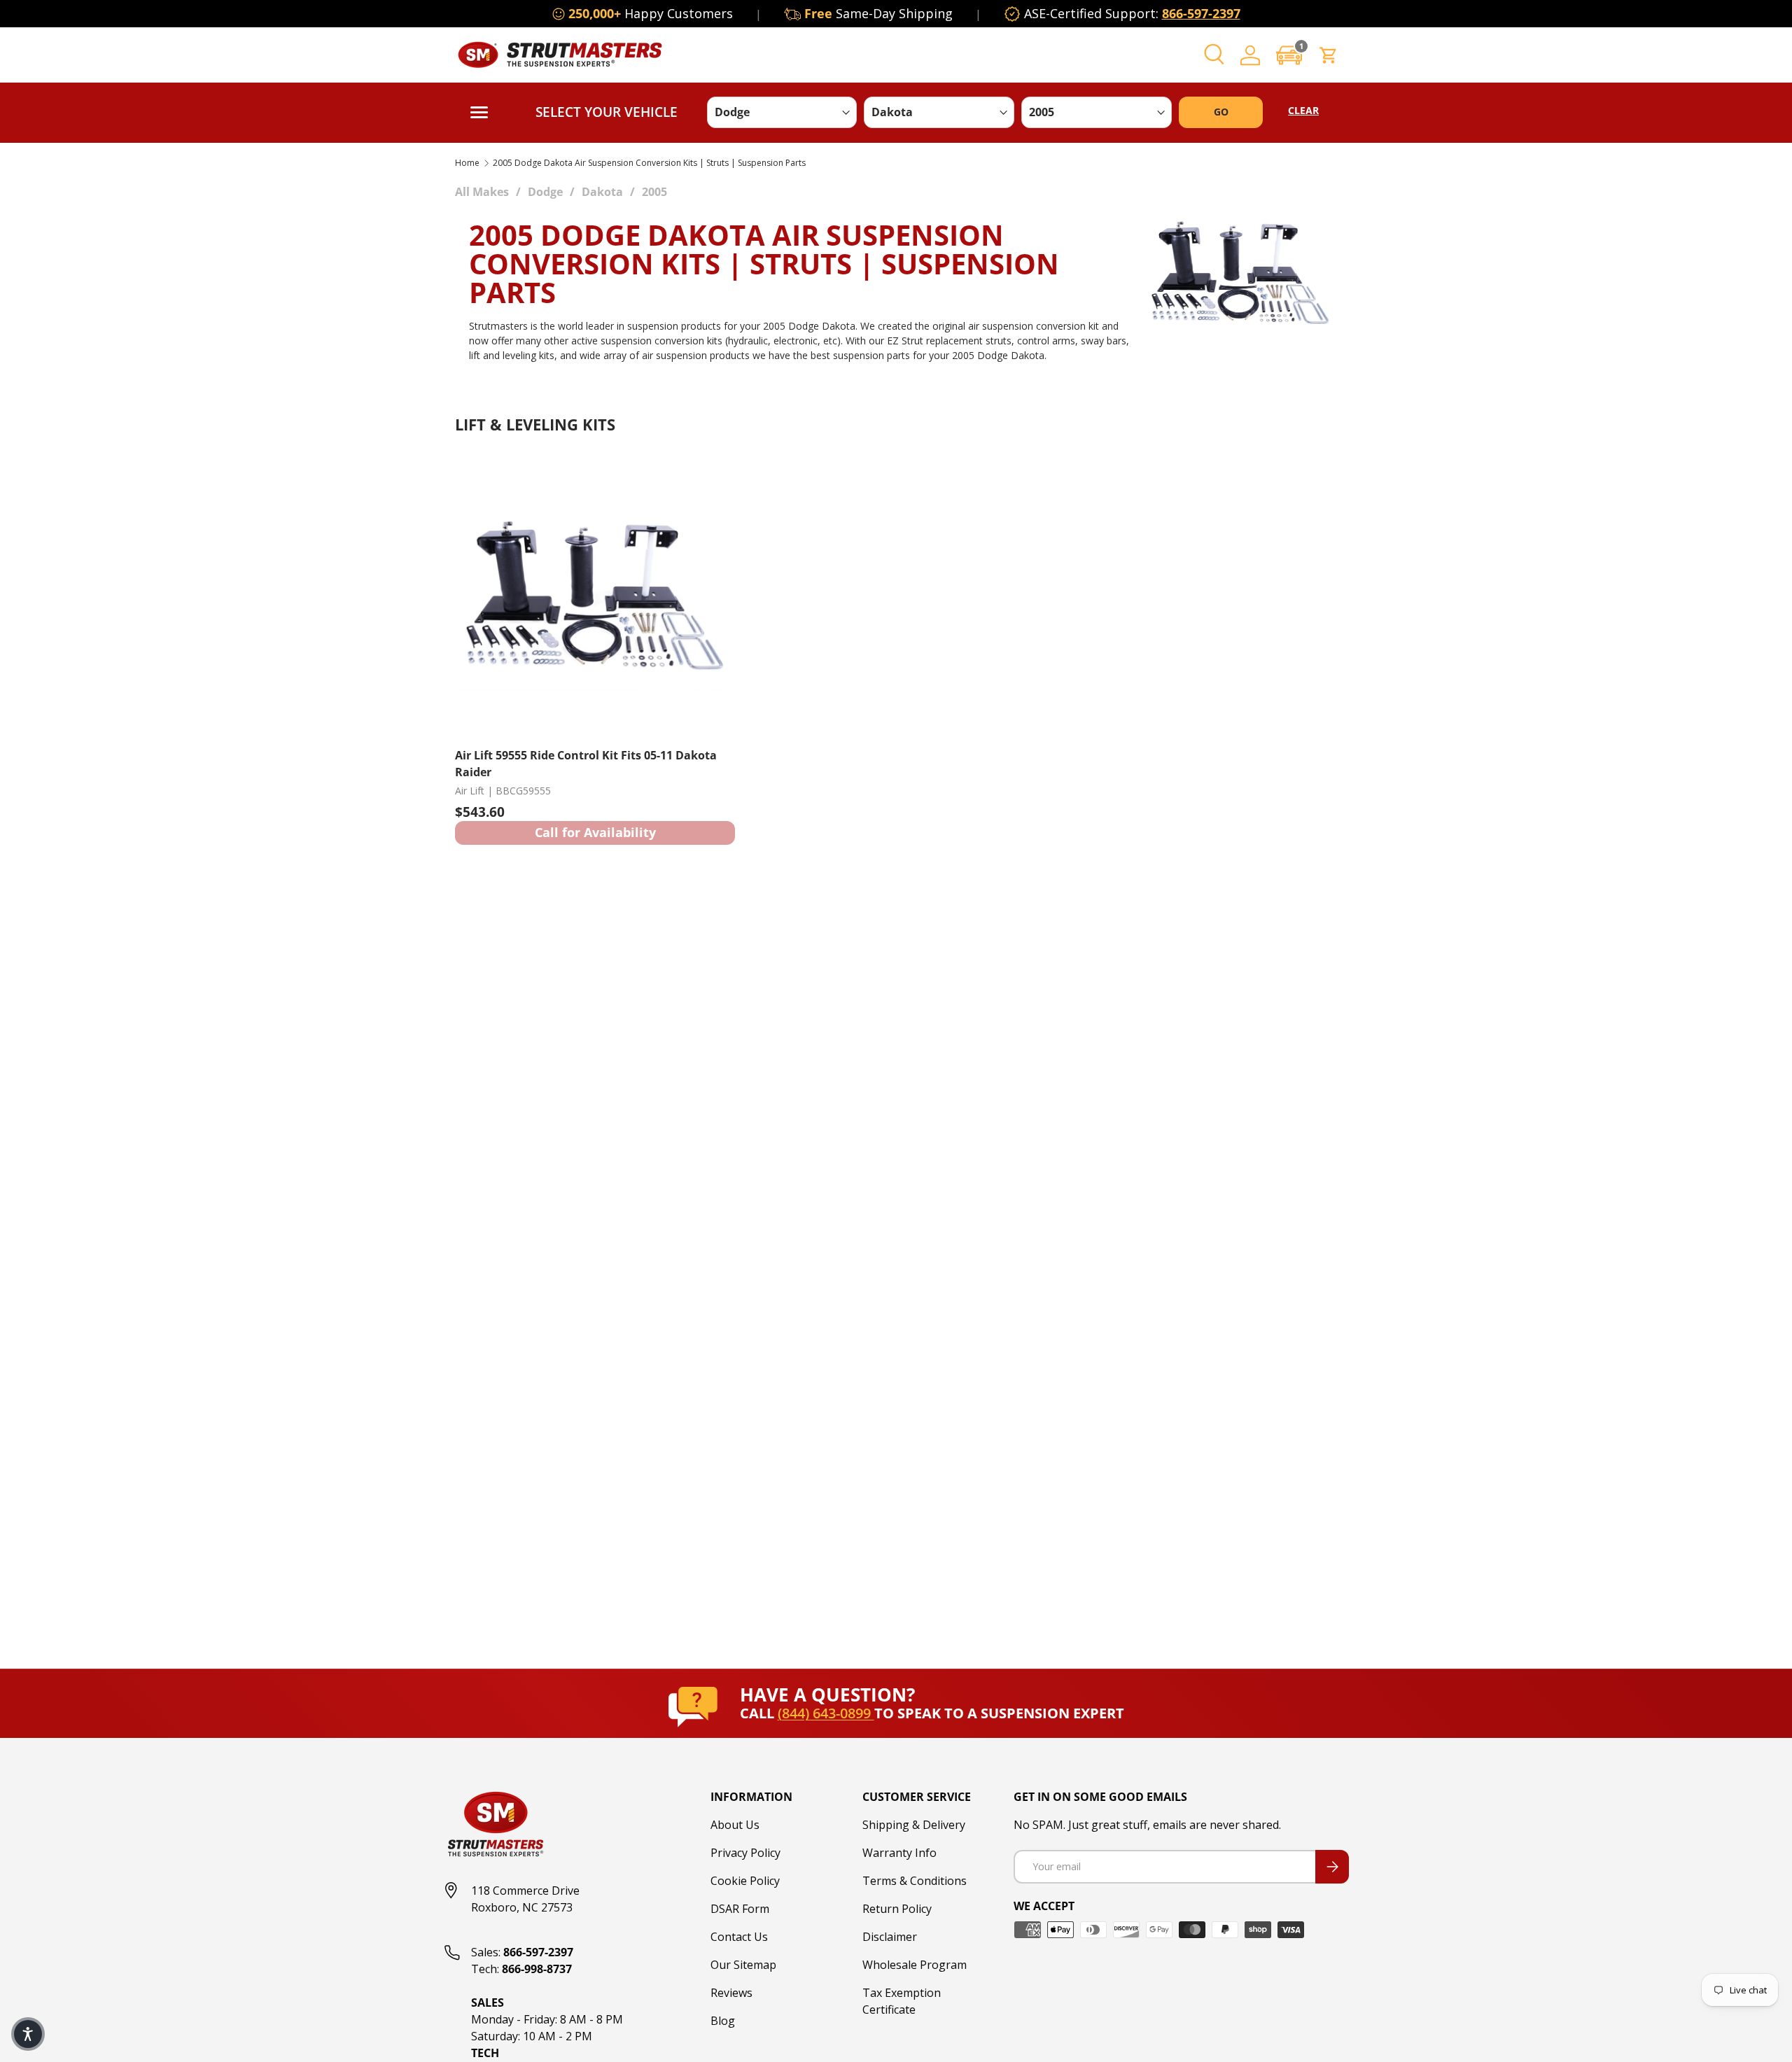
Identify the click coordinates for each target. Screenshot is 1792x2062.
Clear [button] (1303, 110)
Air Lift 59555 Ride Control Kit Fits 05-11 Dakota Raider (586, 764)
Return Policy (897, 1909)
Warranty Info (899, 1853)
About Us (735, 1825)
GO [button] (1221, 112)
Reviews (731, 1993)
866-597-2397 (1201, 13)
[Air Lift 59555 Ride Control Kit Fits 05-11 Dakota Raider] (595, 596)
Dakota (602, 192)
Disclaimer (890, 1937)
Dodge (545, 192)
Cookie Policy (745, 1881)
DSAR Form (740, 1909)
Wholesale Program (915, 1965)
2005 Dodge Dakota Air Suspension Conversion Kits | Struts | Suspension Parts (649, 163)
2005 (654, 192)
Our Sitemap (743, 1965)
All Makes (482, 192)
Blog (723, 2021)
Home (467, 163)
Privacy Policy (745, 1853)
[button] (1289, 55)
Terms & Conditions (915, 1881)
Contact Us (739, 1937)
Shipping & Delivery (914, 1825)
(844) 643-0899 (826, 1713)
